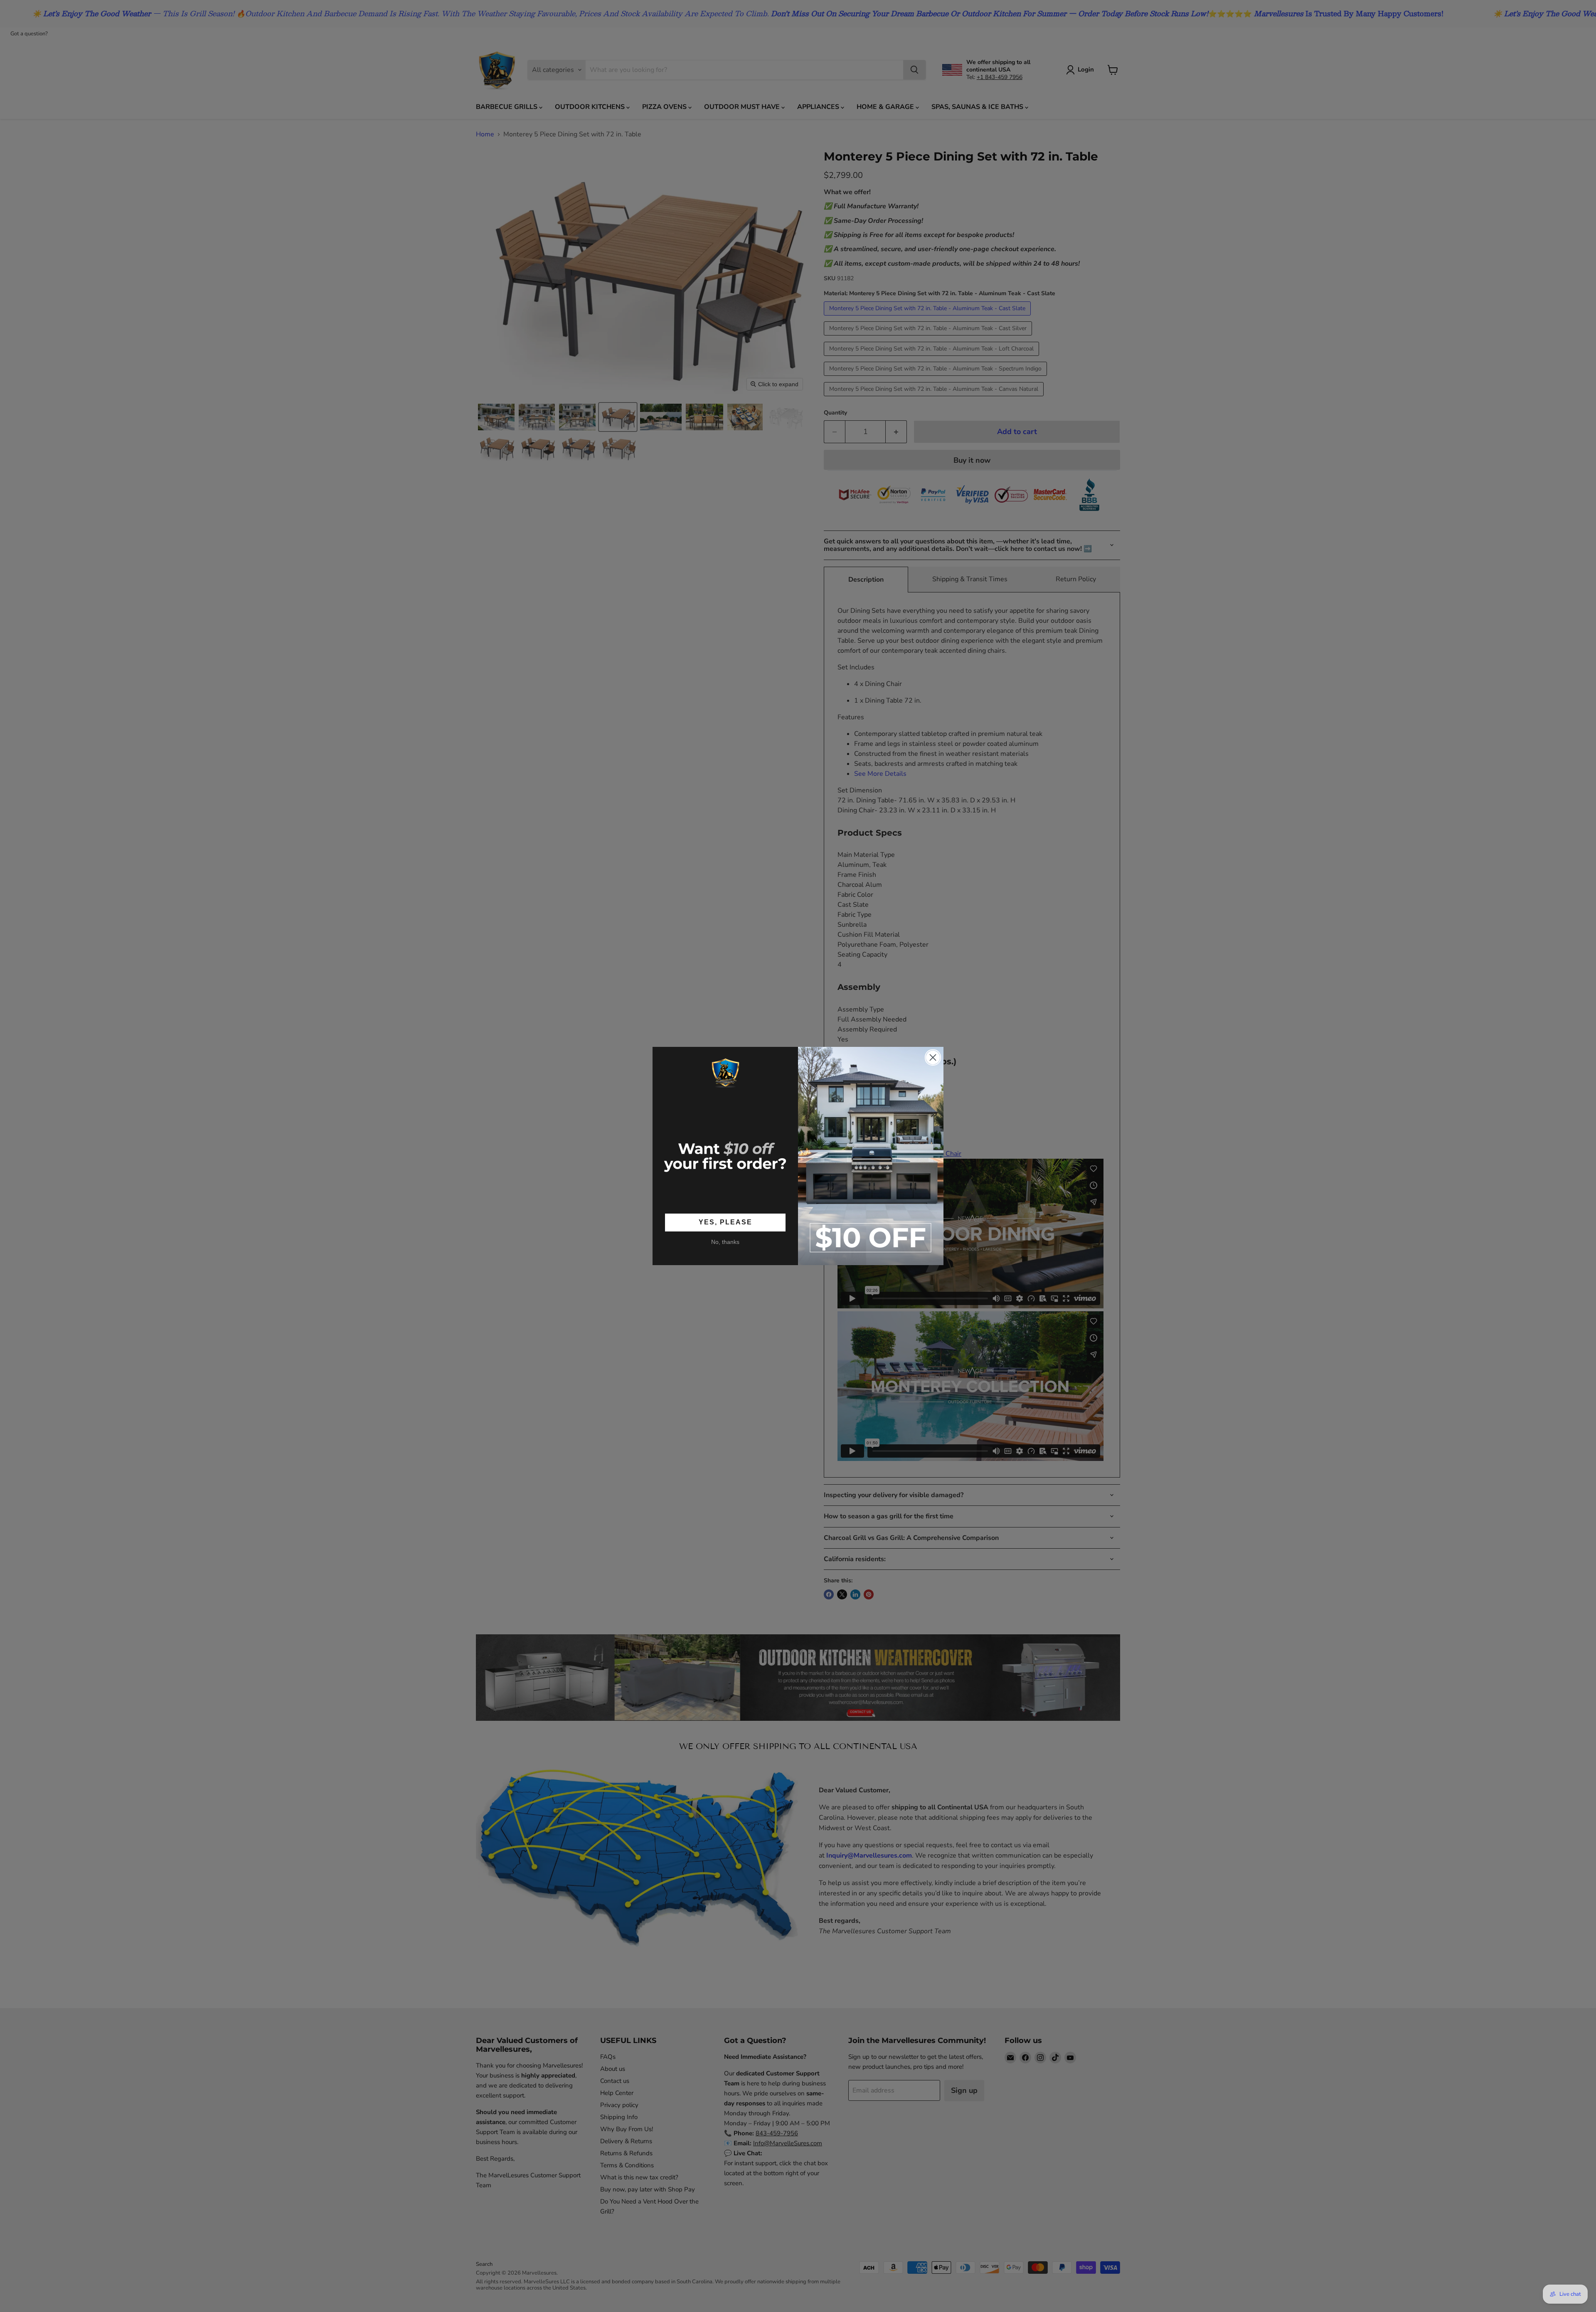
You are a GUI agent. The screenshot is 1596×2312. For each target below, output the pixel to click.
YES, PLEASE (725, 1223)
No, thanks (725, 1242)
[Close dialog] (933, 1057)
